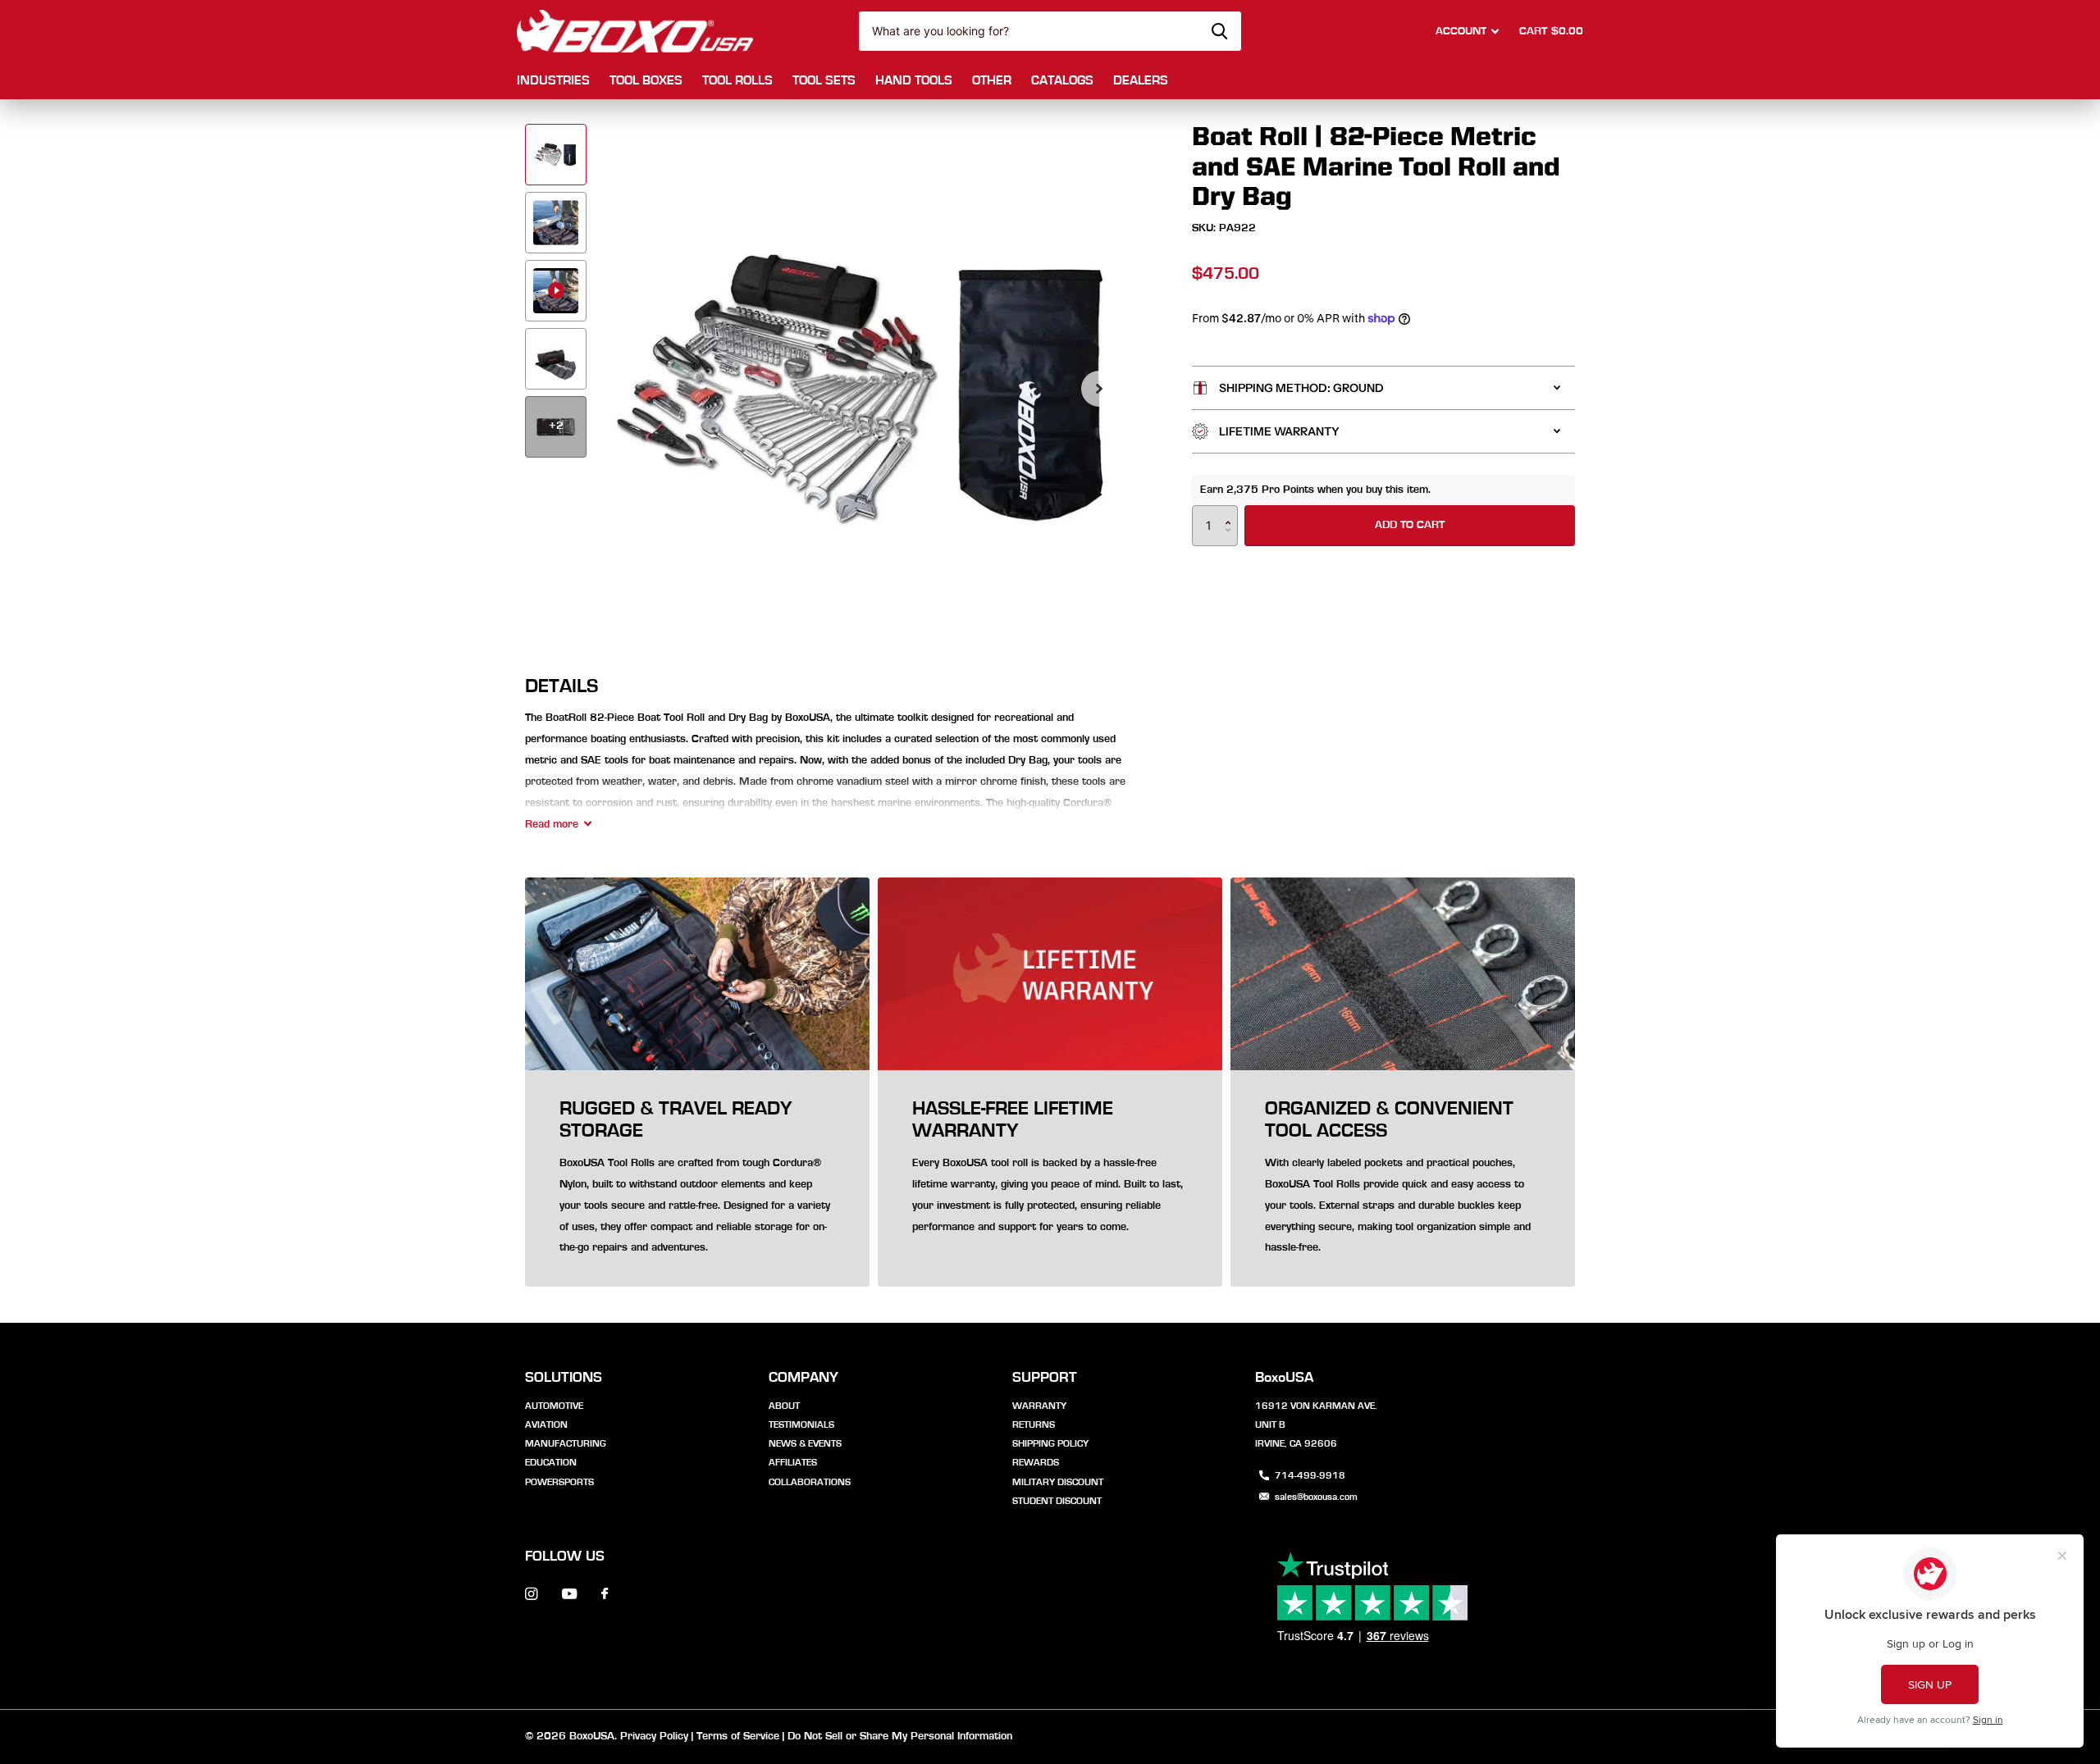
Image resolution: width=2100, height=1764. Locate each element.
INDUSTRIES (553, 80)
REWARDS (1036, 1462)
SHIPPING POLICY (1050, 1443)
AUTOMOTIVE (554, 1406)
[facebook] (605, 1594)
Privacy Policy (654, 1736)
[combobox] (1050, 31)
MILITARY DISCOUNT (1058, 1482)
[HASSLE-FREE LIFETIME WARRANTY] (1050, 1179)
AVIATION (546, 1424)
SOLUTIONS (564, 1378)
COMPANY (803, 1378)
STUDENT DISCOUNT (1057, 1501)
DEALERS (1141, 80)
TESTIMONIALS (801, 1424)
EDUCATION (551, 1462)
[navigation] (556, 155)
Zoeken (1219, 31)
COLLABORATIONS (810, 1482)
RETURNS (1034, 1424)
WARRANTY (1039, 1406)
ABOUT (784, 1406)
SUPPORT (1045, 1378)
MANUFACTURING (566, 1443)
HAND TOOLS (914, 80)
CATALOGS (1062, 80)
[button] (1099, 389)
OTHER (992, 80)
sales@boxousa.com (1316, 1497)
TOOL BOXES (646, 80)
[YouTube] (569, 1595)
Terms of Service (738, 1736)
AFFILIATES (793, 1462)
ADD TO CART (1410, 525)
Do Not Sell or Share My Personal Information (900, 1736)
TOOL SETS (824, 80)
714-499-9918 (1310, 1475)
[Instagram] (531, 1594)
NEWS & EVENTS (805, 1443)
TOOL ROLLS (737, 80)
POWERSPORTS (559, 1482)
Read (552, 824)
